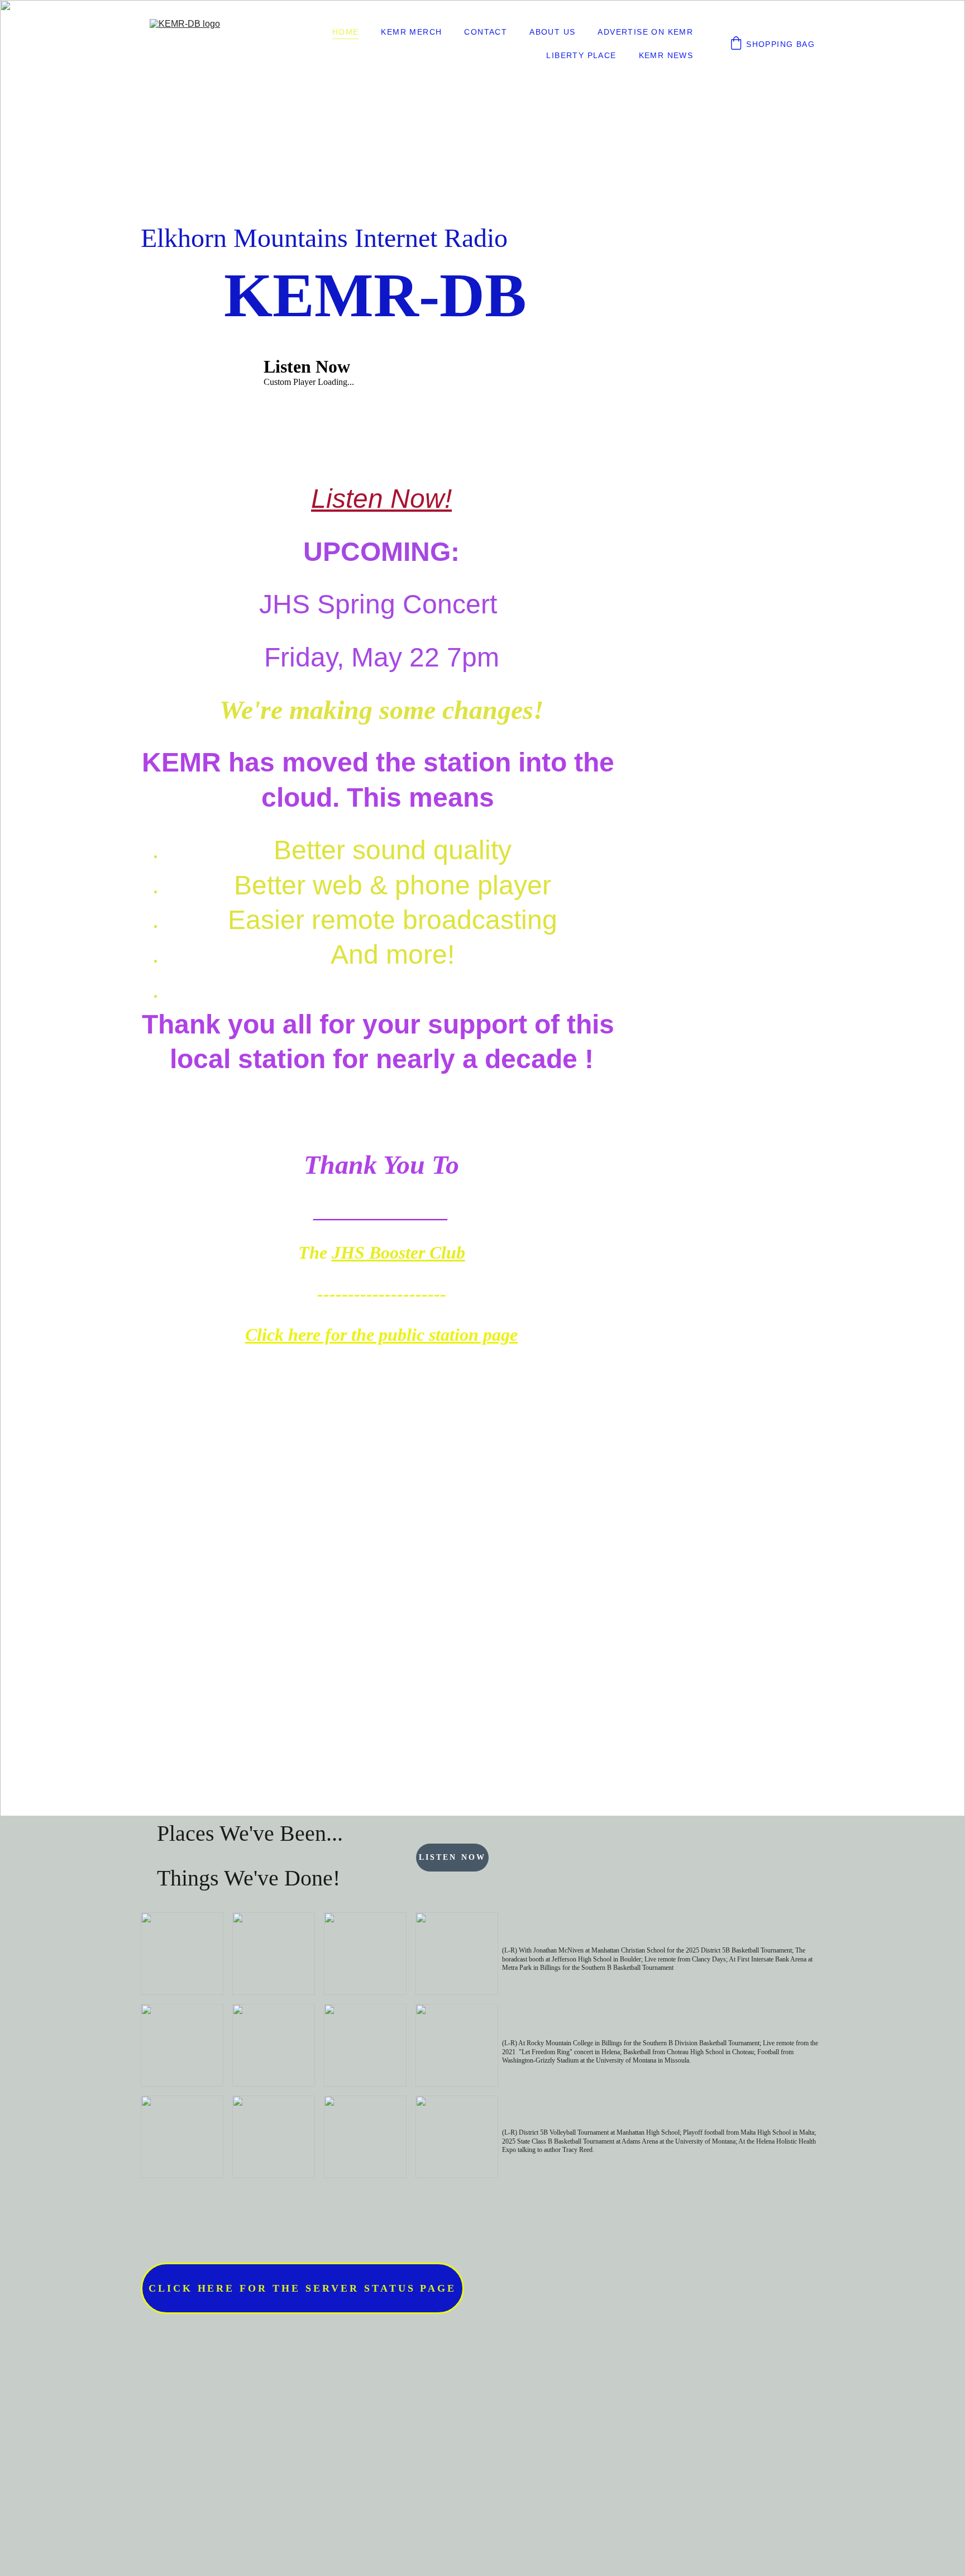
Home (346, 32)
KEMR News (666, 55)
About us (552, 32)
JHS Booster (378, 1253)
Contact (486, 32)
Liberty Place (581, 55)
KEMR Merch (411, 32)
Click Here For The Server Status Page (303, 2288)
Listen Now (452, 1857)
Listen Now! (381, 499)
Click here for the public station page (381, 1335)
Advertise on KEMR (645, 32)
